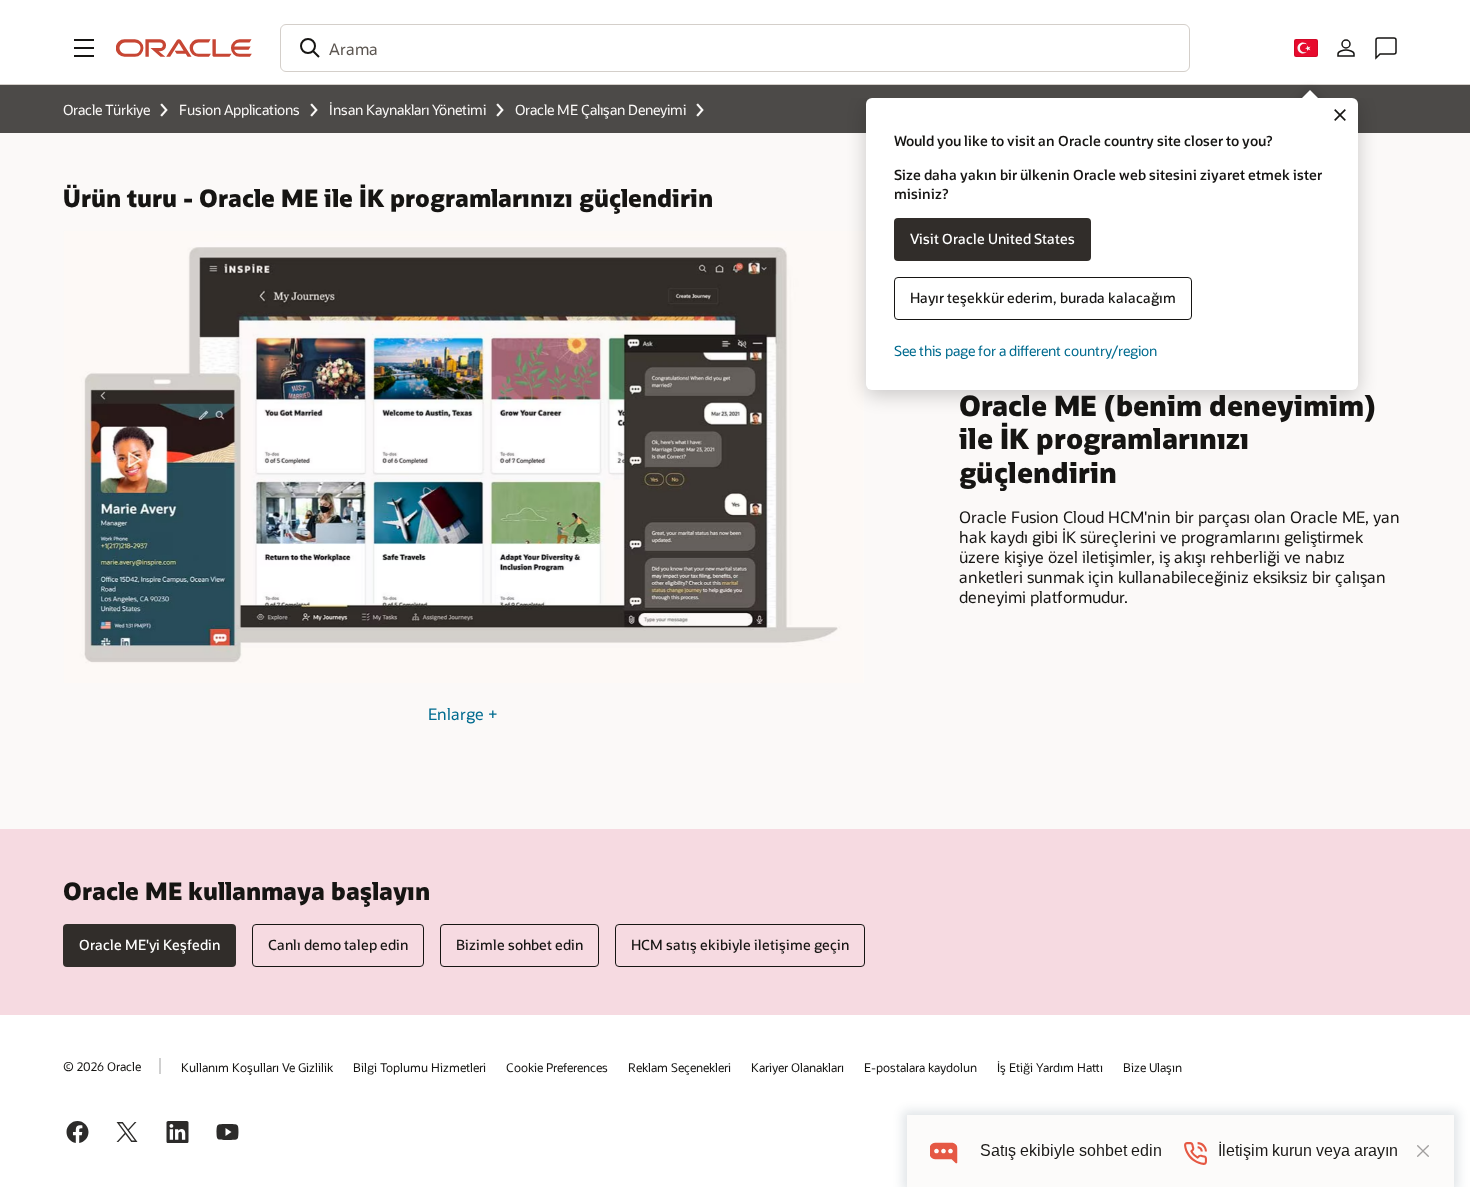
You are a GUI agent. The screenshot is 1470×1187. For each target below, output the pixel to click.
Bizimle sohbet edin (519, 944)
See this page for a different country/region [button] (1025, 350)
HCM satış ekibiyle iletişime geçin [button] (740, 944)
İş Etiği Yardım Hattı (1050, 1067)
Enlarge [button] (463, 713)
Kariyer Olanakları (797, 1067)
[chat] (943, 1150)
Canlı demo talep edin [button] (338, 944)
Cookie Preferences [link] (557, 1067)
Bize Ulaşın (1152, 1067)
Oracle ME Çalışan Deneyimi (600, 109)
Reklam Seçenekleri (679, 1067)
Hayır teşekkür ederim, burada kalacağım (1043, 297)
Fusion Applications (239, 109)
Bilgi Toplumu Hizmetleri (419, 1067)
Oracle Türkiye (106, 109)
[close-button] (1423, 1151)
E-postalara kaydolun (920, 1067)
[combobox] (735, 48)
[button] (84, 48)
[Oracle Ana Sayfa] (184, 48)
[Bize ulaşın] (1386, 48)
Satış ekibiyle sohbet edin (1071, 1150)
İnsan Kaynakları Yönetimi (407, 109)
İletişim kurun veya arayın (1308, 1150)
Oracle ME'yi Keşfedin (149, 944)
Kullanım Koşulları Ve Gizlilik (257, 1067)
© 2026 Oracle (102, 1066)
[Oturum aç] (1346, 48)
